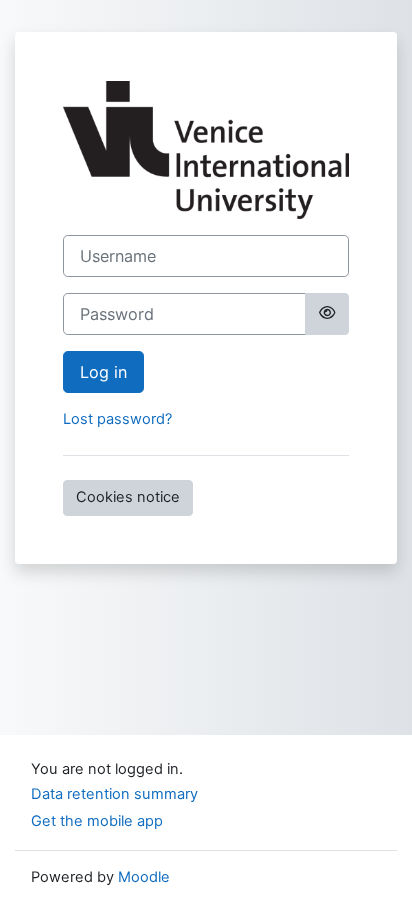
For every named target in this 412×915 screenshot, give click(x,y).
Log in (103, 372)
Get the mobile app (97, 821)
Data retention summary (114, 794)
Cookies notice (128, 497)
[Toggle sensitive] (327, 314)
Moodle (144, 877)
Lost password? (117, 419)
